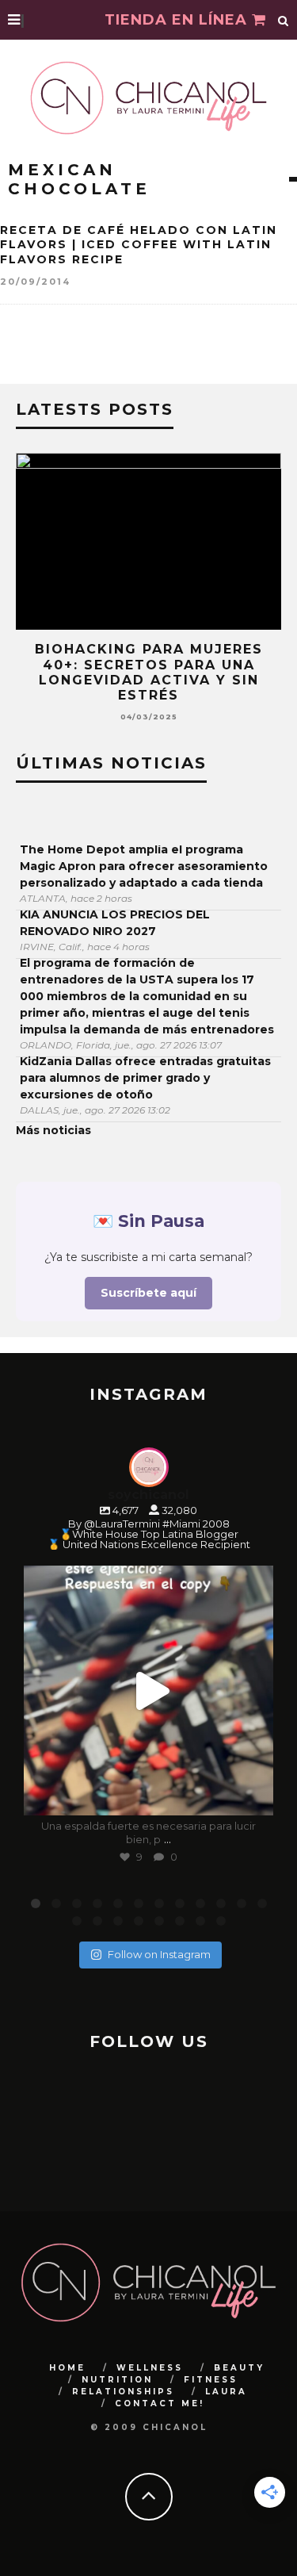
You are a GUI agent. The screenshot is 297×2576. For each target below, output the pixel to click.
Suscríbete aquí (148, 1293)
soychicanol (146, 1581)
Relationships (123, 2392)
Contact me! (160, 2403)
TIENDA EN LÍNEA (178, 20)
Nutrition (117, 2380)
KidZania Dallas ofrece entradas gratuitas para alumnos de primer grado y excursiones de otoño (145, 1078)
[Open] (148, 1690)
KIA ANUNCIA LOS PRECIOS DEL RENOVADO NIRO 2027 (115, 923)
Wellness (150, 2368)
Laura (226, 2392)
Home (67, 2368)
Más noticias (53, 1130)
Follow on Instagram (159, 1954)
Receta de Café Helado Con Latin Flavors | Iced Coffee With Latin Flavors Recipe (139, 244)
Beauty (239, 2368)
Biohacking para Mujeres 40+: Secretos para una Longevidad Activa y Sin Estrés (149, 672)
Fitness (211, 2380)
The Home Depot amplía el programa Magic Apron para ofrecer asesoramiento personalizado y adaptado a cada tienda (144, 866)
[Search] (284, 20)
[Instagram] (253, 1796)
